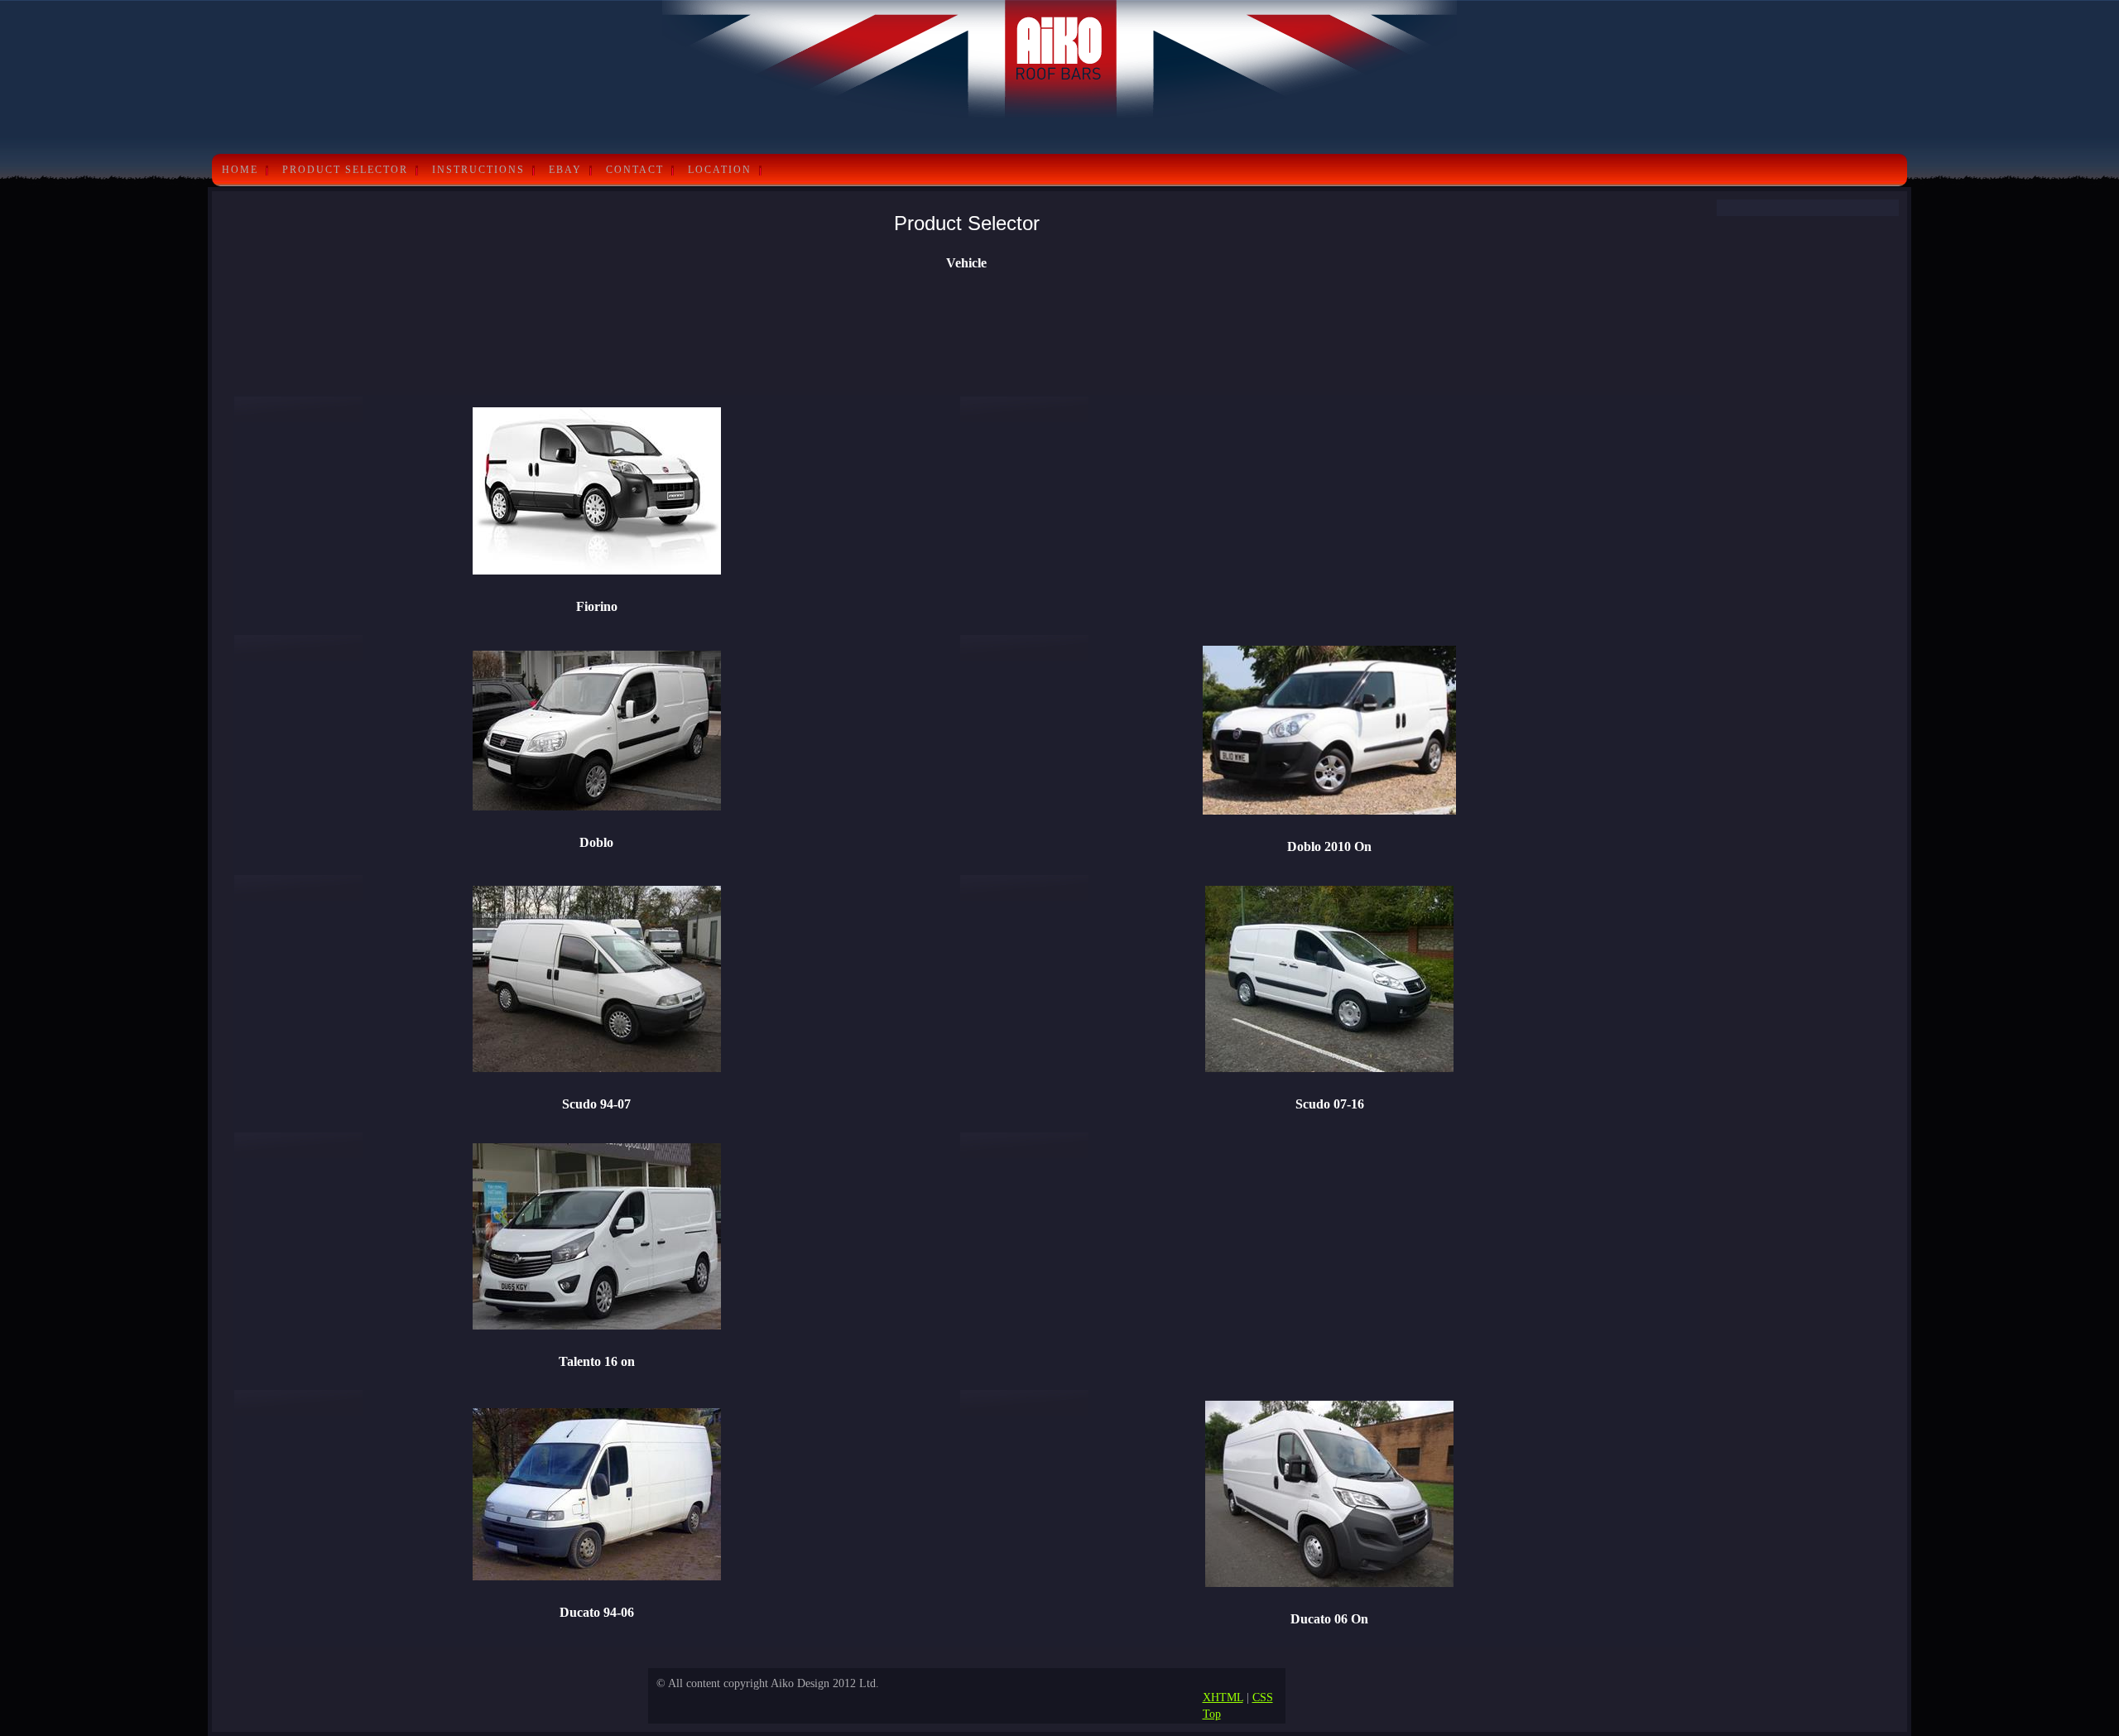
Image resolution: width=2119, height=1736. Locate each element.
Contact (635, 170)
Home (240, 170)
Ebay (565, 170)
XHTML (1223, 1697)
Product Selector (345, 170)
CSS (1263, 1697)
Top (1212, 1714)
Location (720, 170)
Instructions (478, 170)
